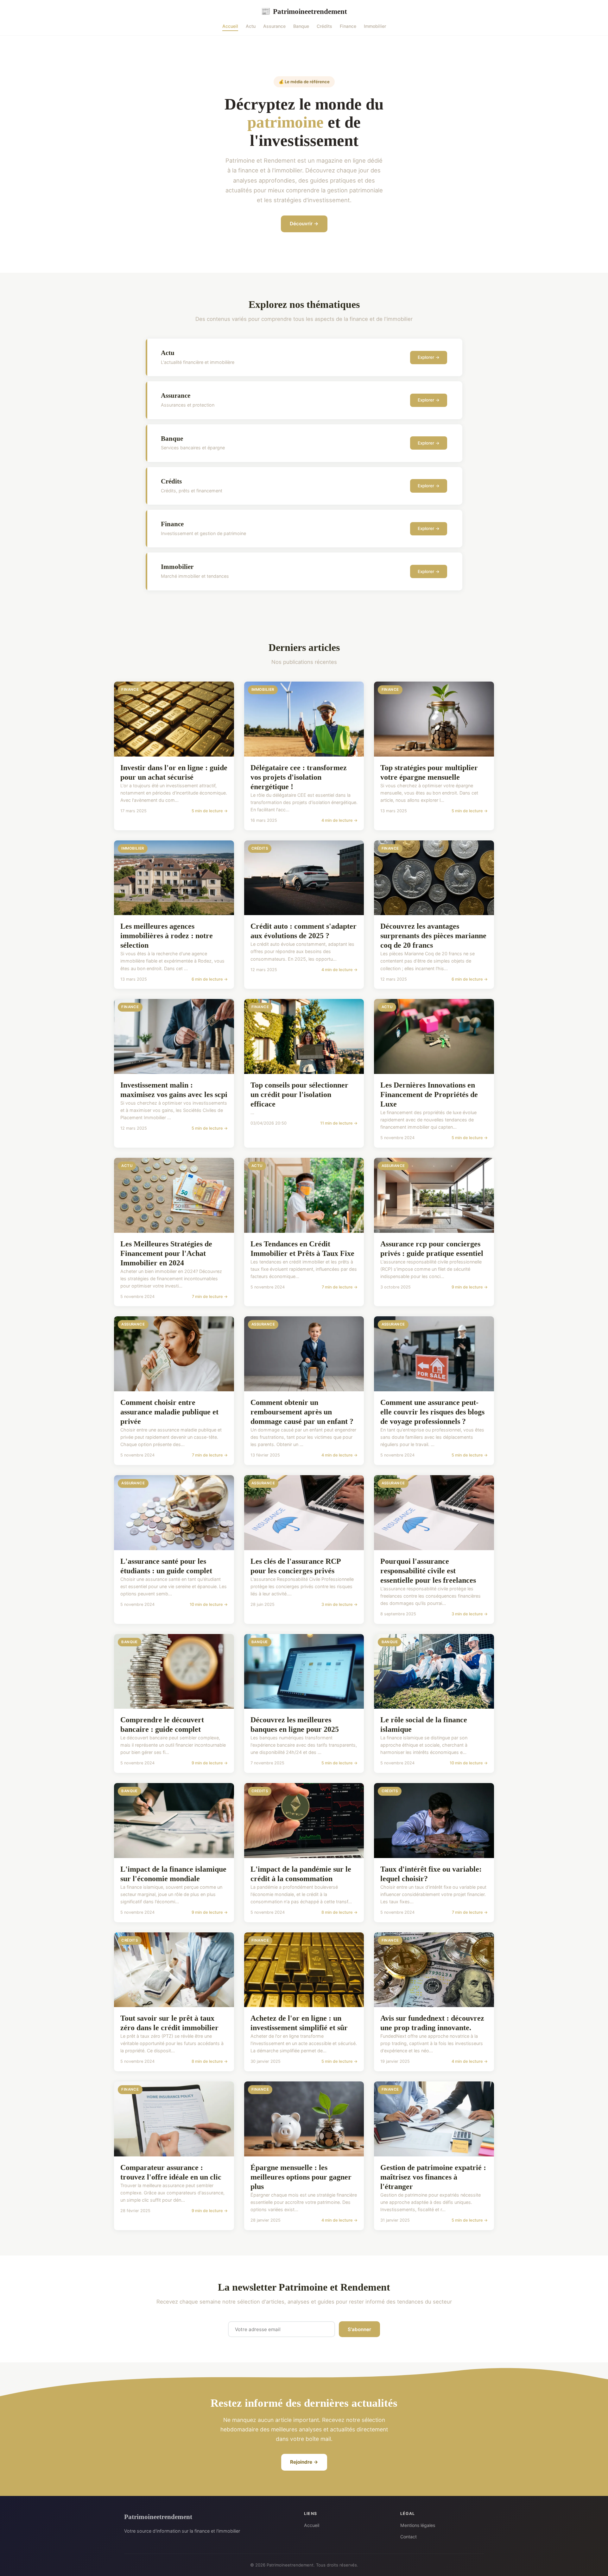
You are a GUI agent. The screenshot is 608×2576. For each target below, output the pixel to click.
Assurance (274, 26)
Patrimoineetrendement (304, 11)
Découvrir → (304, 224)
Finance (348, 26)
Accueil (230, 26)
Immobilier (375, 26)
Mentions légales (418, 2525)
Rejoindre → (304, 2462)
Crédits (324, 26)
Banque (301, 26)
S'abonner (359, 2329)
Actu (251, 26)
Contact (408, 2537)
